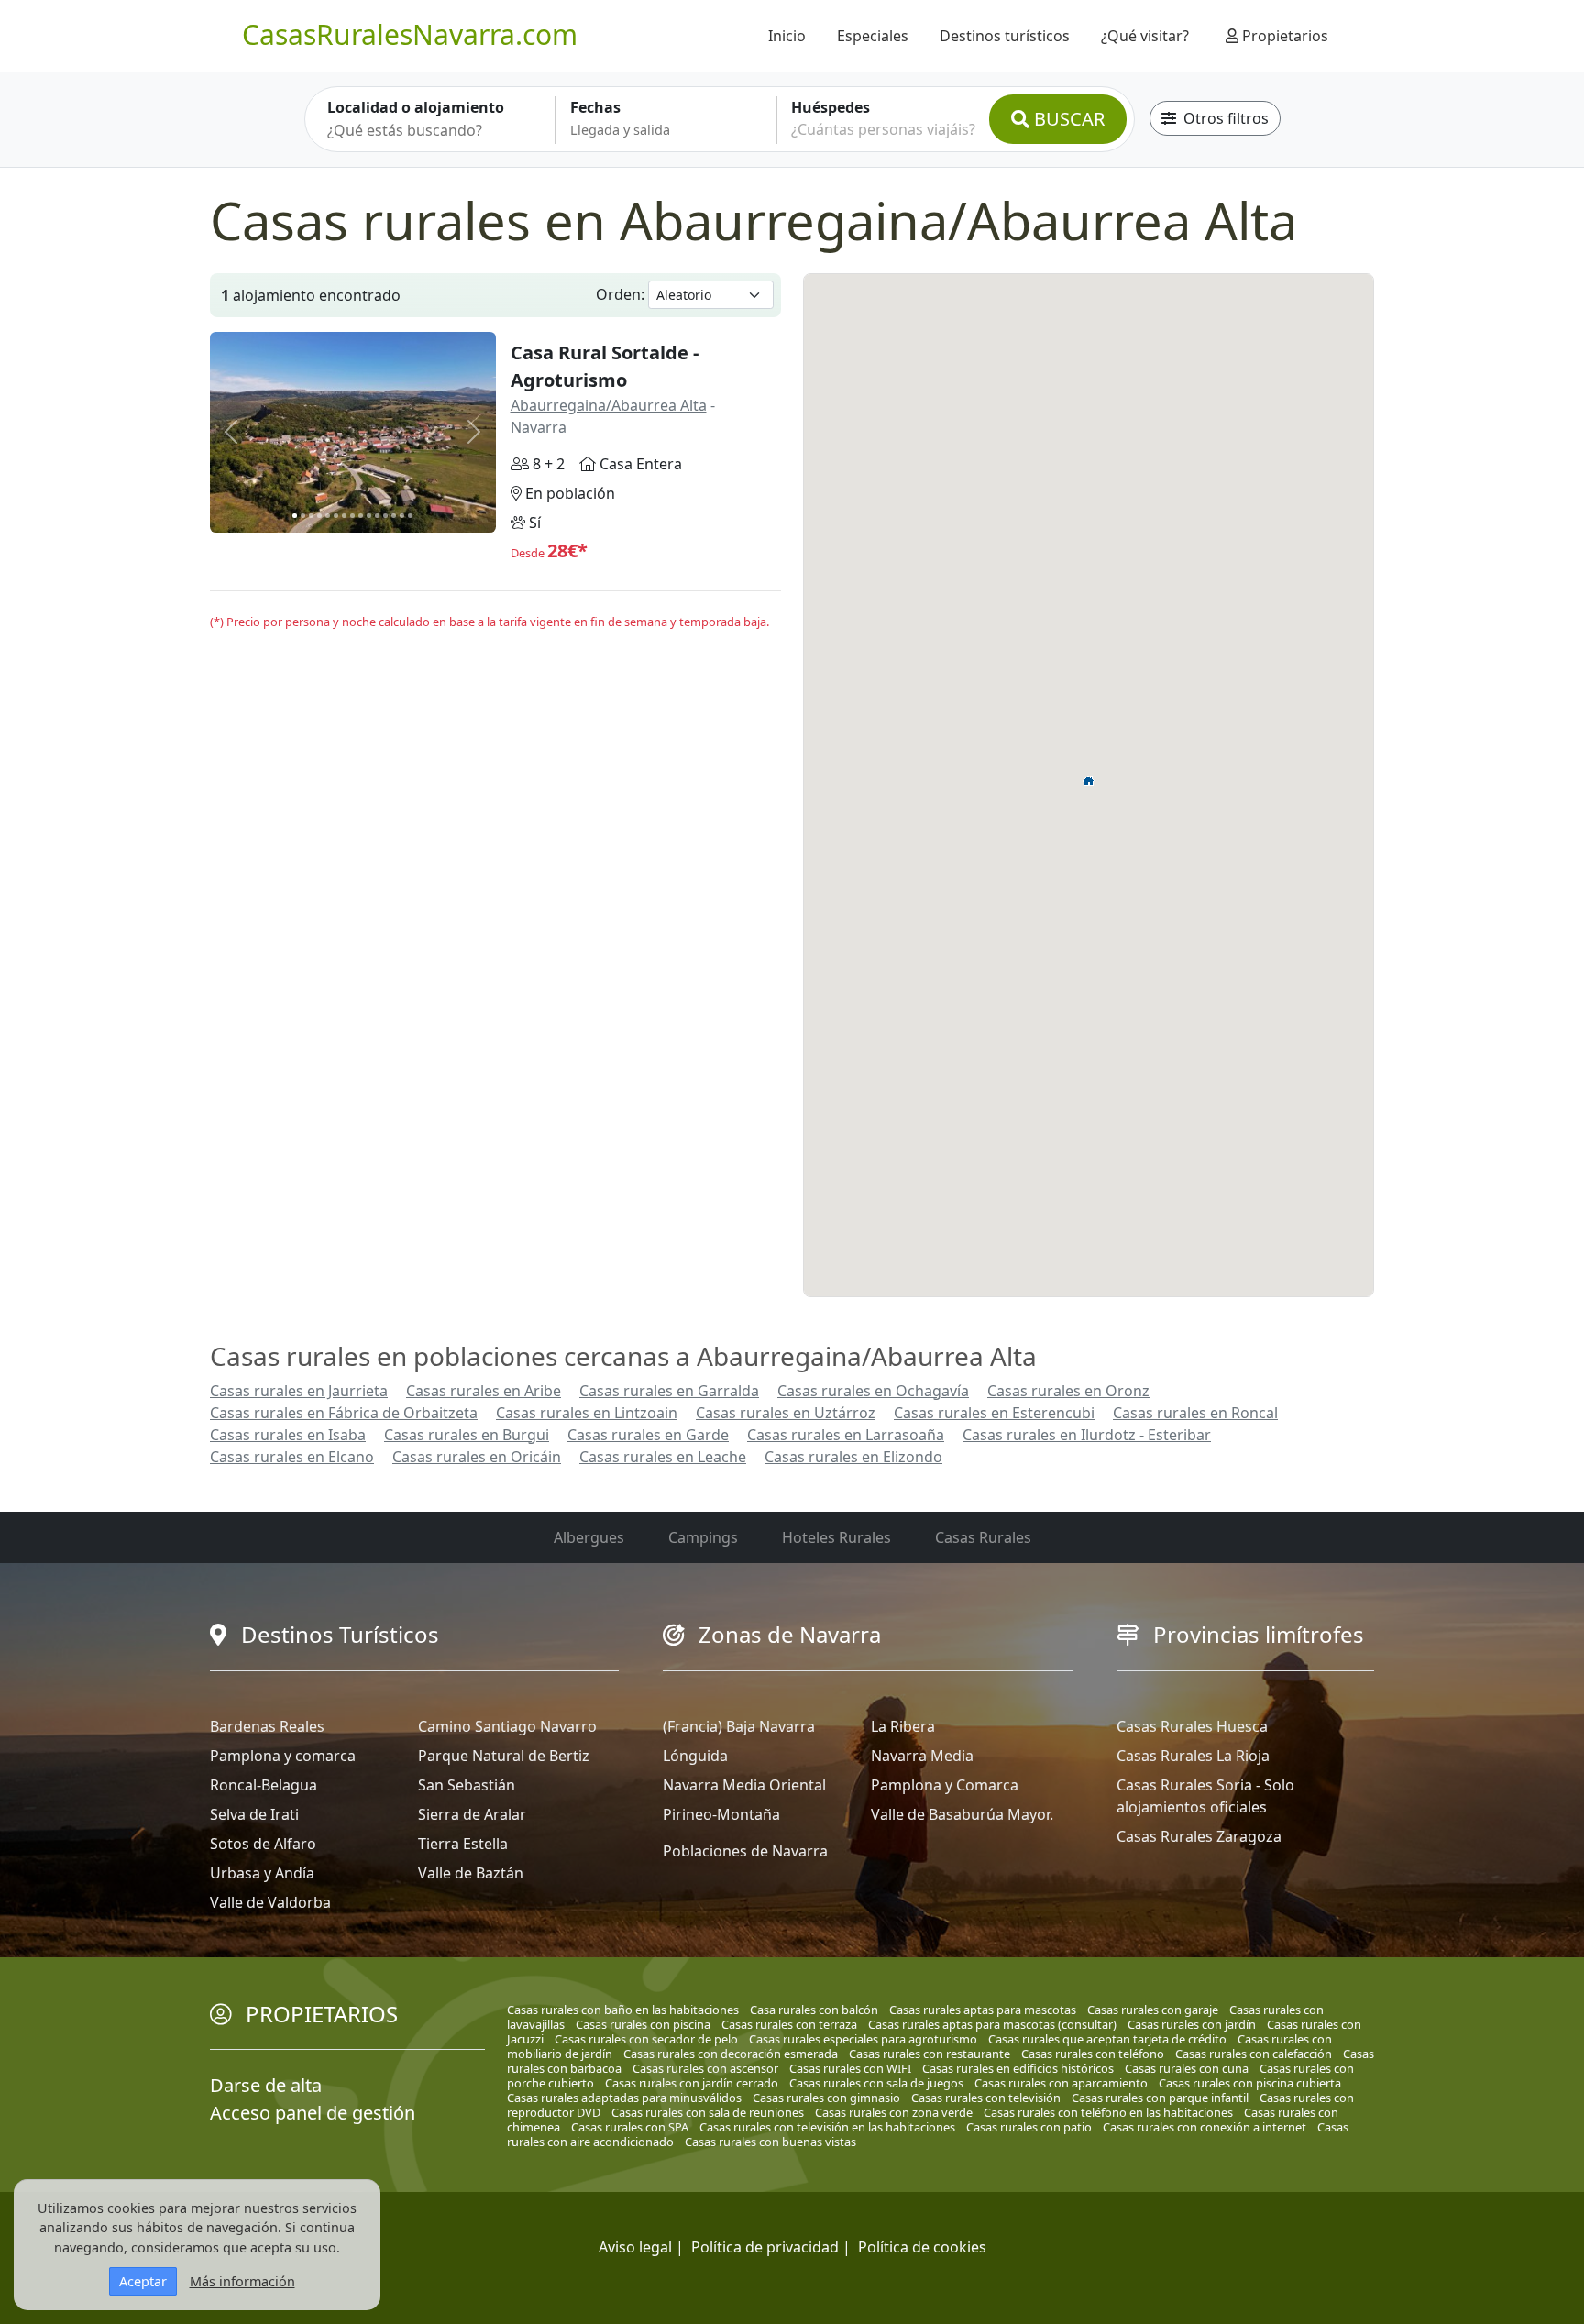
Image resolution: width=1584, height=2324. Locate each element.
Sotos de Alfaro (263, 1844)
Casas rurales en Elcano (292, 1457)
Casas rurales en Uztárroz (786, 1413)
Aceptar (143, 2281)
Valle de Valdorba (270, 1902)
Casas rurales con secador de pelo (646, 2039)
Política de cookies (922, 2247)
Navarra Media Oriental (744, 1785)
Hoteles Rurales (836, 1537)
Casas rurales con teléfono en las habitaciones (1108, 2112)
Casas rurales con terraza (789, 2024)
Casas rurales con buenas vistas (770, 2142)
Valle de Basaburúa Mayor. (962, 1814)
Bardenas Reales (267, 1726)
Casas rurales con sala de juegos (876, 2083)
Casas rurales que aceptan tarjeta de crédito (1107, 2039)
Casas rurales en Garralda (669, 1391)
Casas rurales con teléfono (1093, 2054)
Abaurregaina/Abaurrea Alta (609, 405)
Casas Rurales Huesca (1192, 1726)
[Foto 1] (295, 516)
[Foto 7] (344, 516)
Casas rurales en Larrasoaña (846, 1435)
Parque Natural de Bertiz (504, 1756)
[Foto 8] (352, 516)
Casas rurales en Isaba (288, 1435)
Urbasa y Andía (262, 1873)
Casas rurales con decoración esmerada (731, 2054)
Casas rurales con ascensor (705, 2068)
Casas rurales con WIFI (850, 2068)
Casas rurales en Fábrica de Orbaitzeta (344, 1413)
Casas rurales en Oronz (1068, 1391)
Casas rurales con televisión (986, 2098)
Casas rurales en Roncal (1195, 1413)
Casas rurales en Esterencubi (994, 1413)
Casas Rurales (983, 1537)
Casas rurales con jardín (1192, 2024)
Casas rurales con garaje (1153, 2010)
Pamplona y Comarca (945, 1785)
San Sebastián (467, 1785)
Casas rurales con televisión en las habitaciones (827, 2127)
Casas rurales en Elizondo (853, 1457)
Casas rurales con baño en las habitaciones (623, 2010)
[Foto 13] (394, 516)
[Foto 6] (336, 516)
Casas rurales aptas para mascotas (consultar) (992, 2024)
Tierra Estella (463, 1844)
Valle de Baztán (471, 1873)
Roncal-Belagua (264, 1785)
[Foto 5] (328, 516)
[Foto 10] (369, 516)
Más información (242, 2281)
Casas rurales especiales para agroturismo (863, 2039)
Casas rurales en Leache (663, 1457)
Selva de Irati (254, 1814)
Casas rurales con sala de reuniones (708, 2112)
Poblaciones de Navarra (745, 1851)
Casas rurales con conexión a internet (1204, 2127)
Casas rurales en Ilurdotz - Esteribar (1087, 1435)
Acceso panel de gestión (313, 2113)
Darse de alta (266, 2085)
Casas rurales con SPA (630, 2127)
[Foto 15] (410, 516)
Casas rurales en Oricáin (477, 1457)
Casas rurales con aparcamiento (1061, 2083)
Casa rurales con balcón (814, 2010)
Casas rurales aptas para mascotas (983, 2010)
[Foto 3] (311, 516)
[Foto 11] (377, 516)
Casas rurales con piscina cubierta (1250, 2083)
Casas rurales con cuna (1187, 2068)
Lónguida (695, 1756)
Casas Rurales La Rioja (1193, 1756)
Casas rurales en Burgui (467, 1435)
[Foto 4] (319, 516)
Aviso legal (635, 2247)
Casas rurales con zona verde (894, 2112)
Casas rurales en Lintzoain (587, 1413)
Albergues (589, 1537)
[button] (1089, 780)
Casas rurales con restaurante (929, 2054)
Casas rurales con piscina (643, 2024)
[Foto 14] (402, 516)
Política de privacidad (765, 2247)
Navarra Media (922, 1756)
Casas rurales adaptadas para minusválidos (624, 2098)
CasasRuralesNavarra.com (410, 34)
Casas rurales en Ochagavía (873, 1391)
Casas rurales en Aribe (484, 1391)
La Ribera (903, 1726)
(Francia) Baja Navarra (739, 1726)
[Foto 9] (361, 516)
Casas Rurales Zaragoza (1199, 1836)
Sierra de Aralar (472, 1814)
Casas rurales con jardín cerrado (692, 2083)
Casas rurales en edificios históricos (1018, 2068)
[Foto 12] (385, 516)
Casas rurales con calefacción (1254, 2054)
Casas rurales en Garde (648, 1435)
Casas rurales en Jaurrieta (299, 1391)
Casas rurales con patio (1029, 2127)
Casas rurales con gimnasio (826, 2098)
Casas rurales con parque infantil (1160, 2098)
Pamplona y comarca (283, 1756)
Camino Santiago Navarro (507, 1726)
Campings (703, 1537)
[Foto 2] (303, 516)
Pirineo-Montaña (721, 1814)
